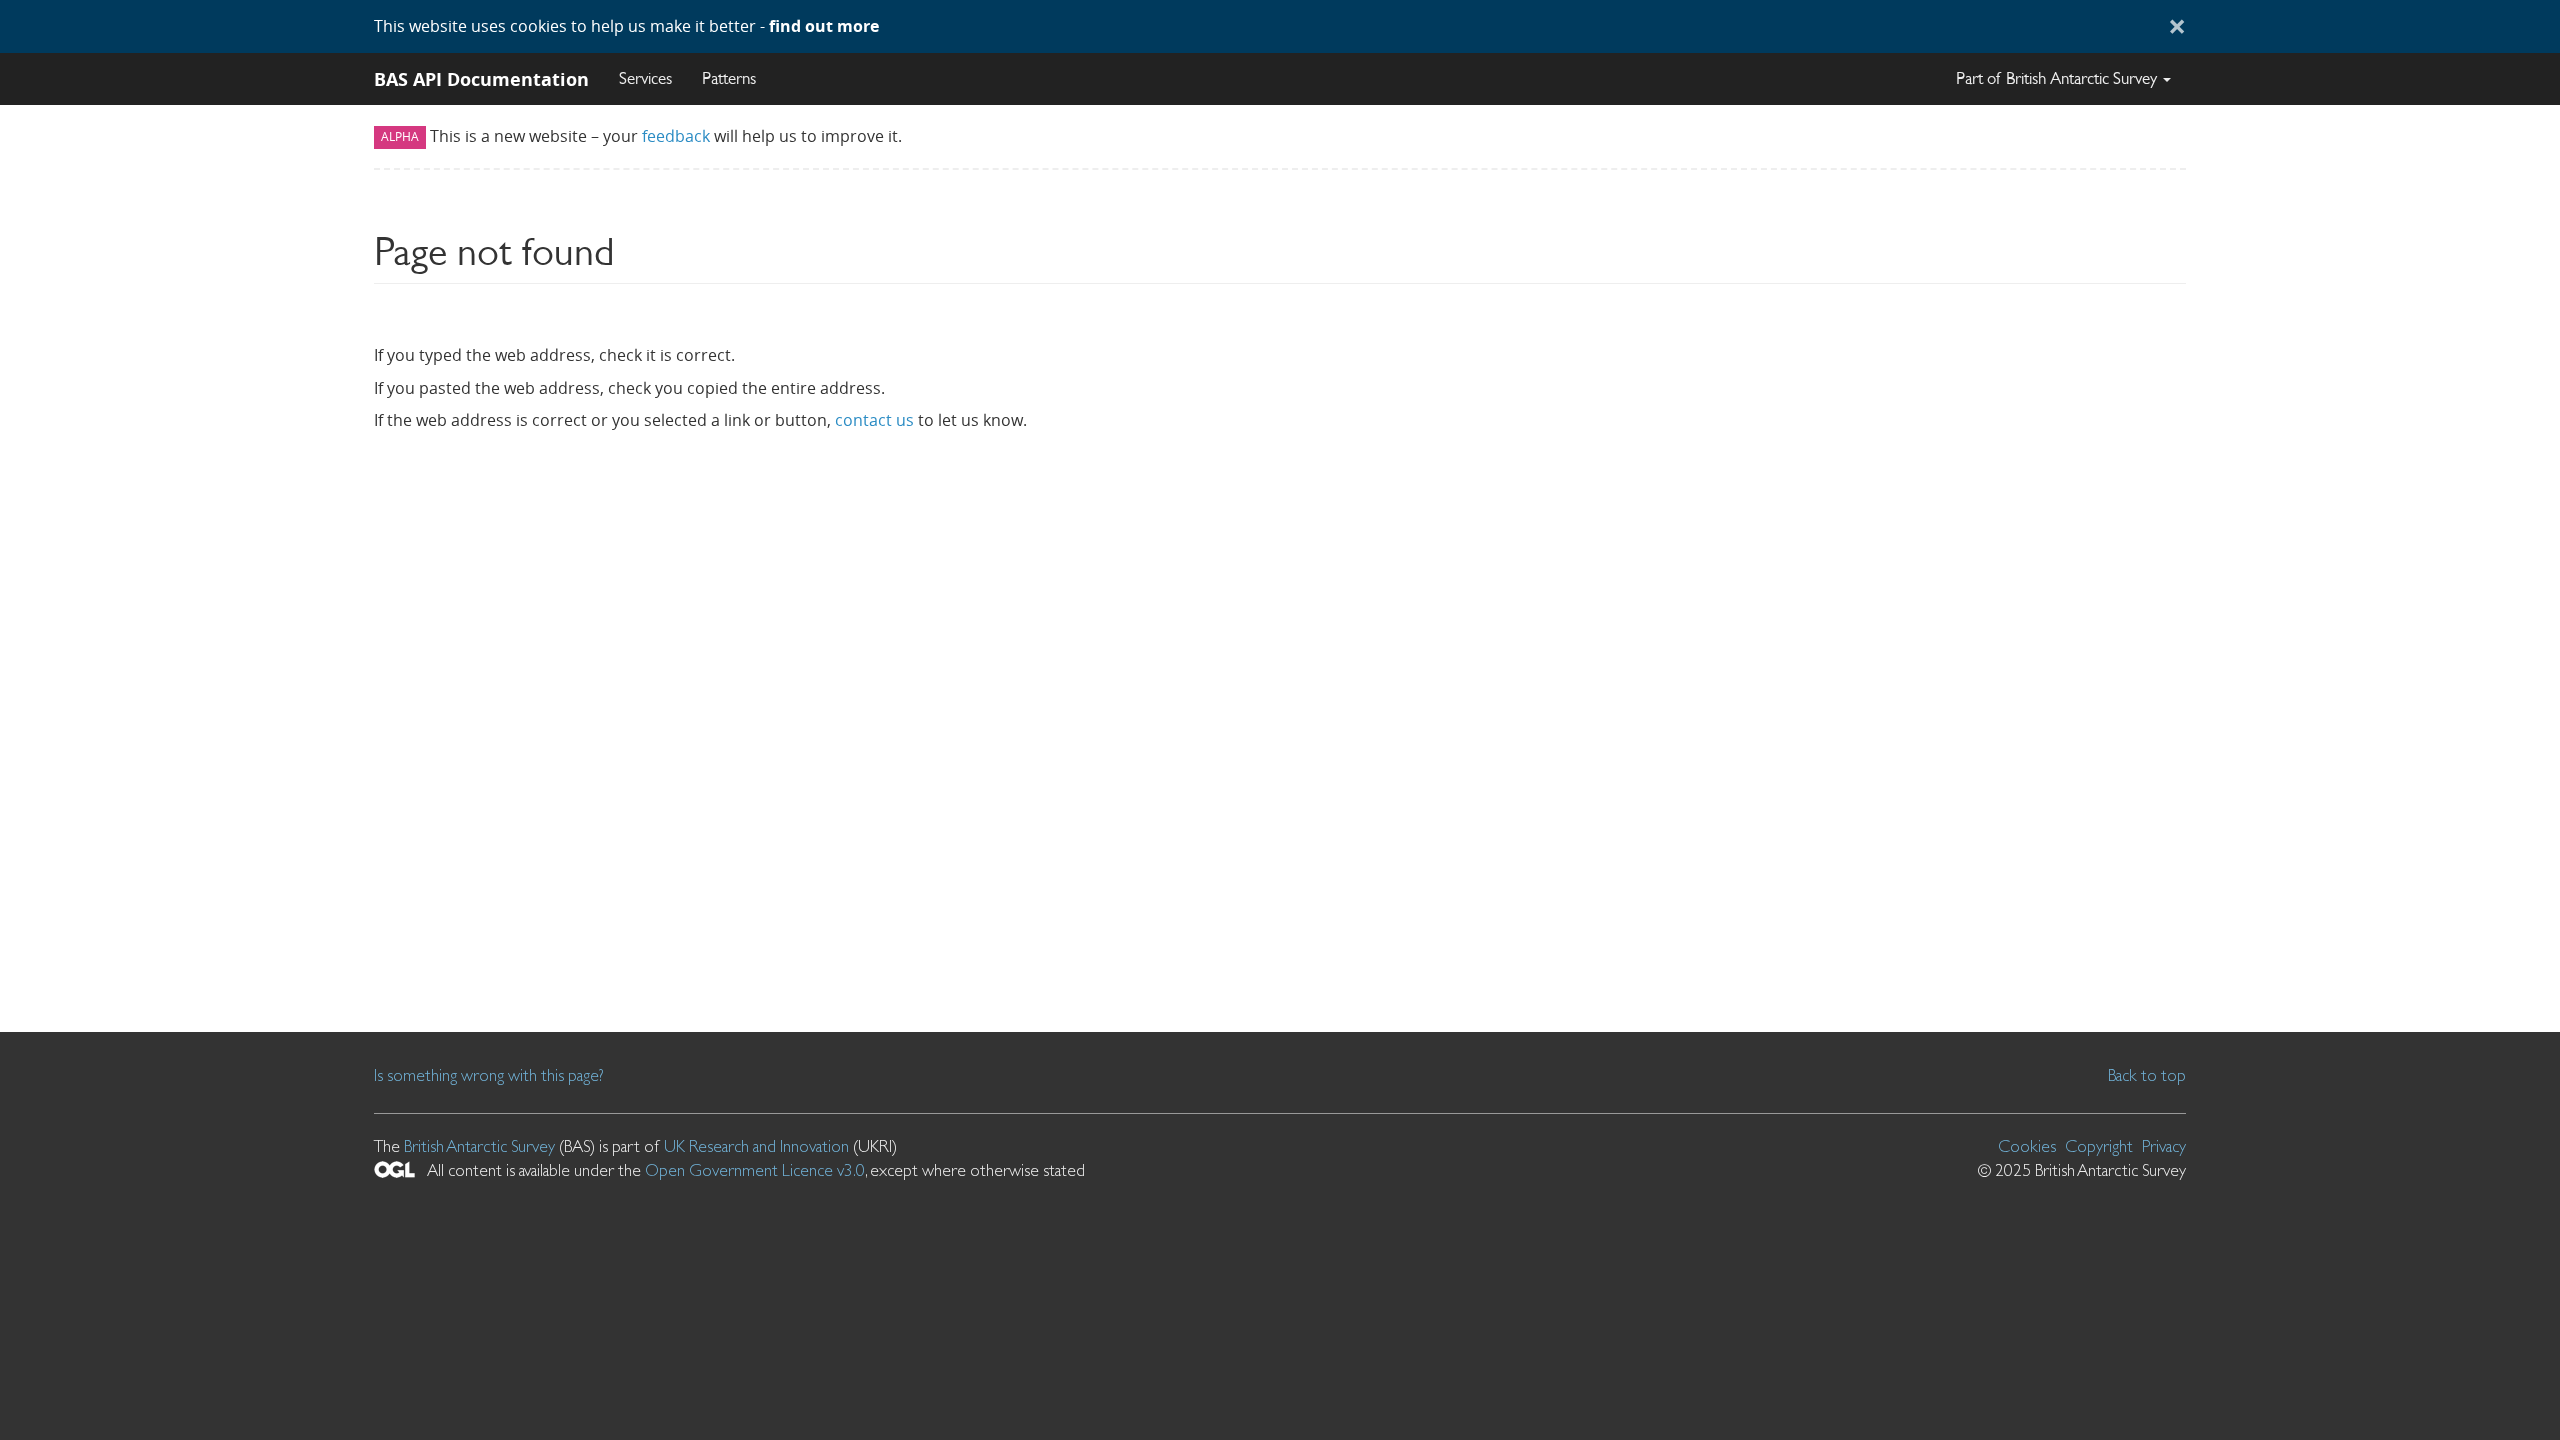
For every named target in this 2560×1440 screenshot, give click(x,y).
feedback (676, 136)
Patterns (729, 78)
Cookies (2027, 1146)
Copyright (2099, 1146)
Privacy (2164, 1146)
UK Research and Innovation (756, 1146)
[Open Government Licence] (394, 1169)
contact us (874, 420)
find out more (824, 26)
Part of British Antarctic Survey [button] (2058, 78)
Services (645, 78)
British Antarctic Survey (479, 1146)
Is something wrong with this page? (489, 1075)
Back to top (2147, 1075)
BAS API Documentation (481, 79)
